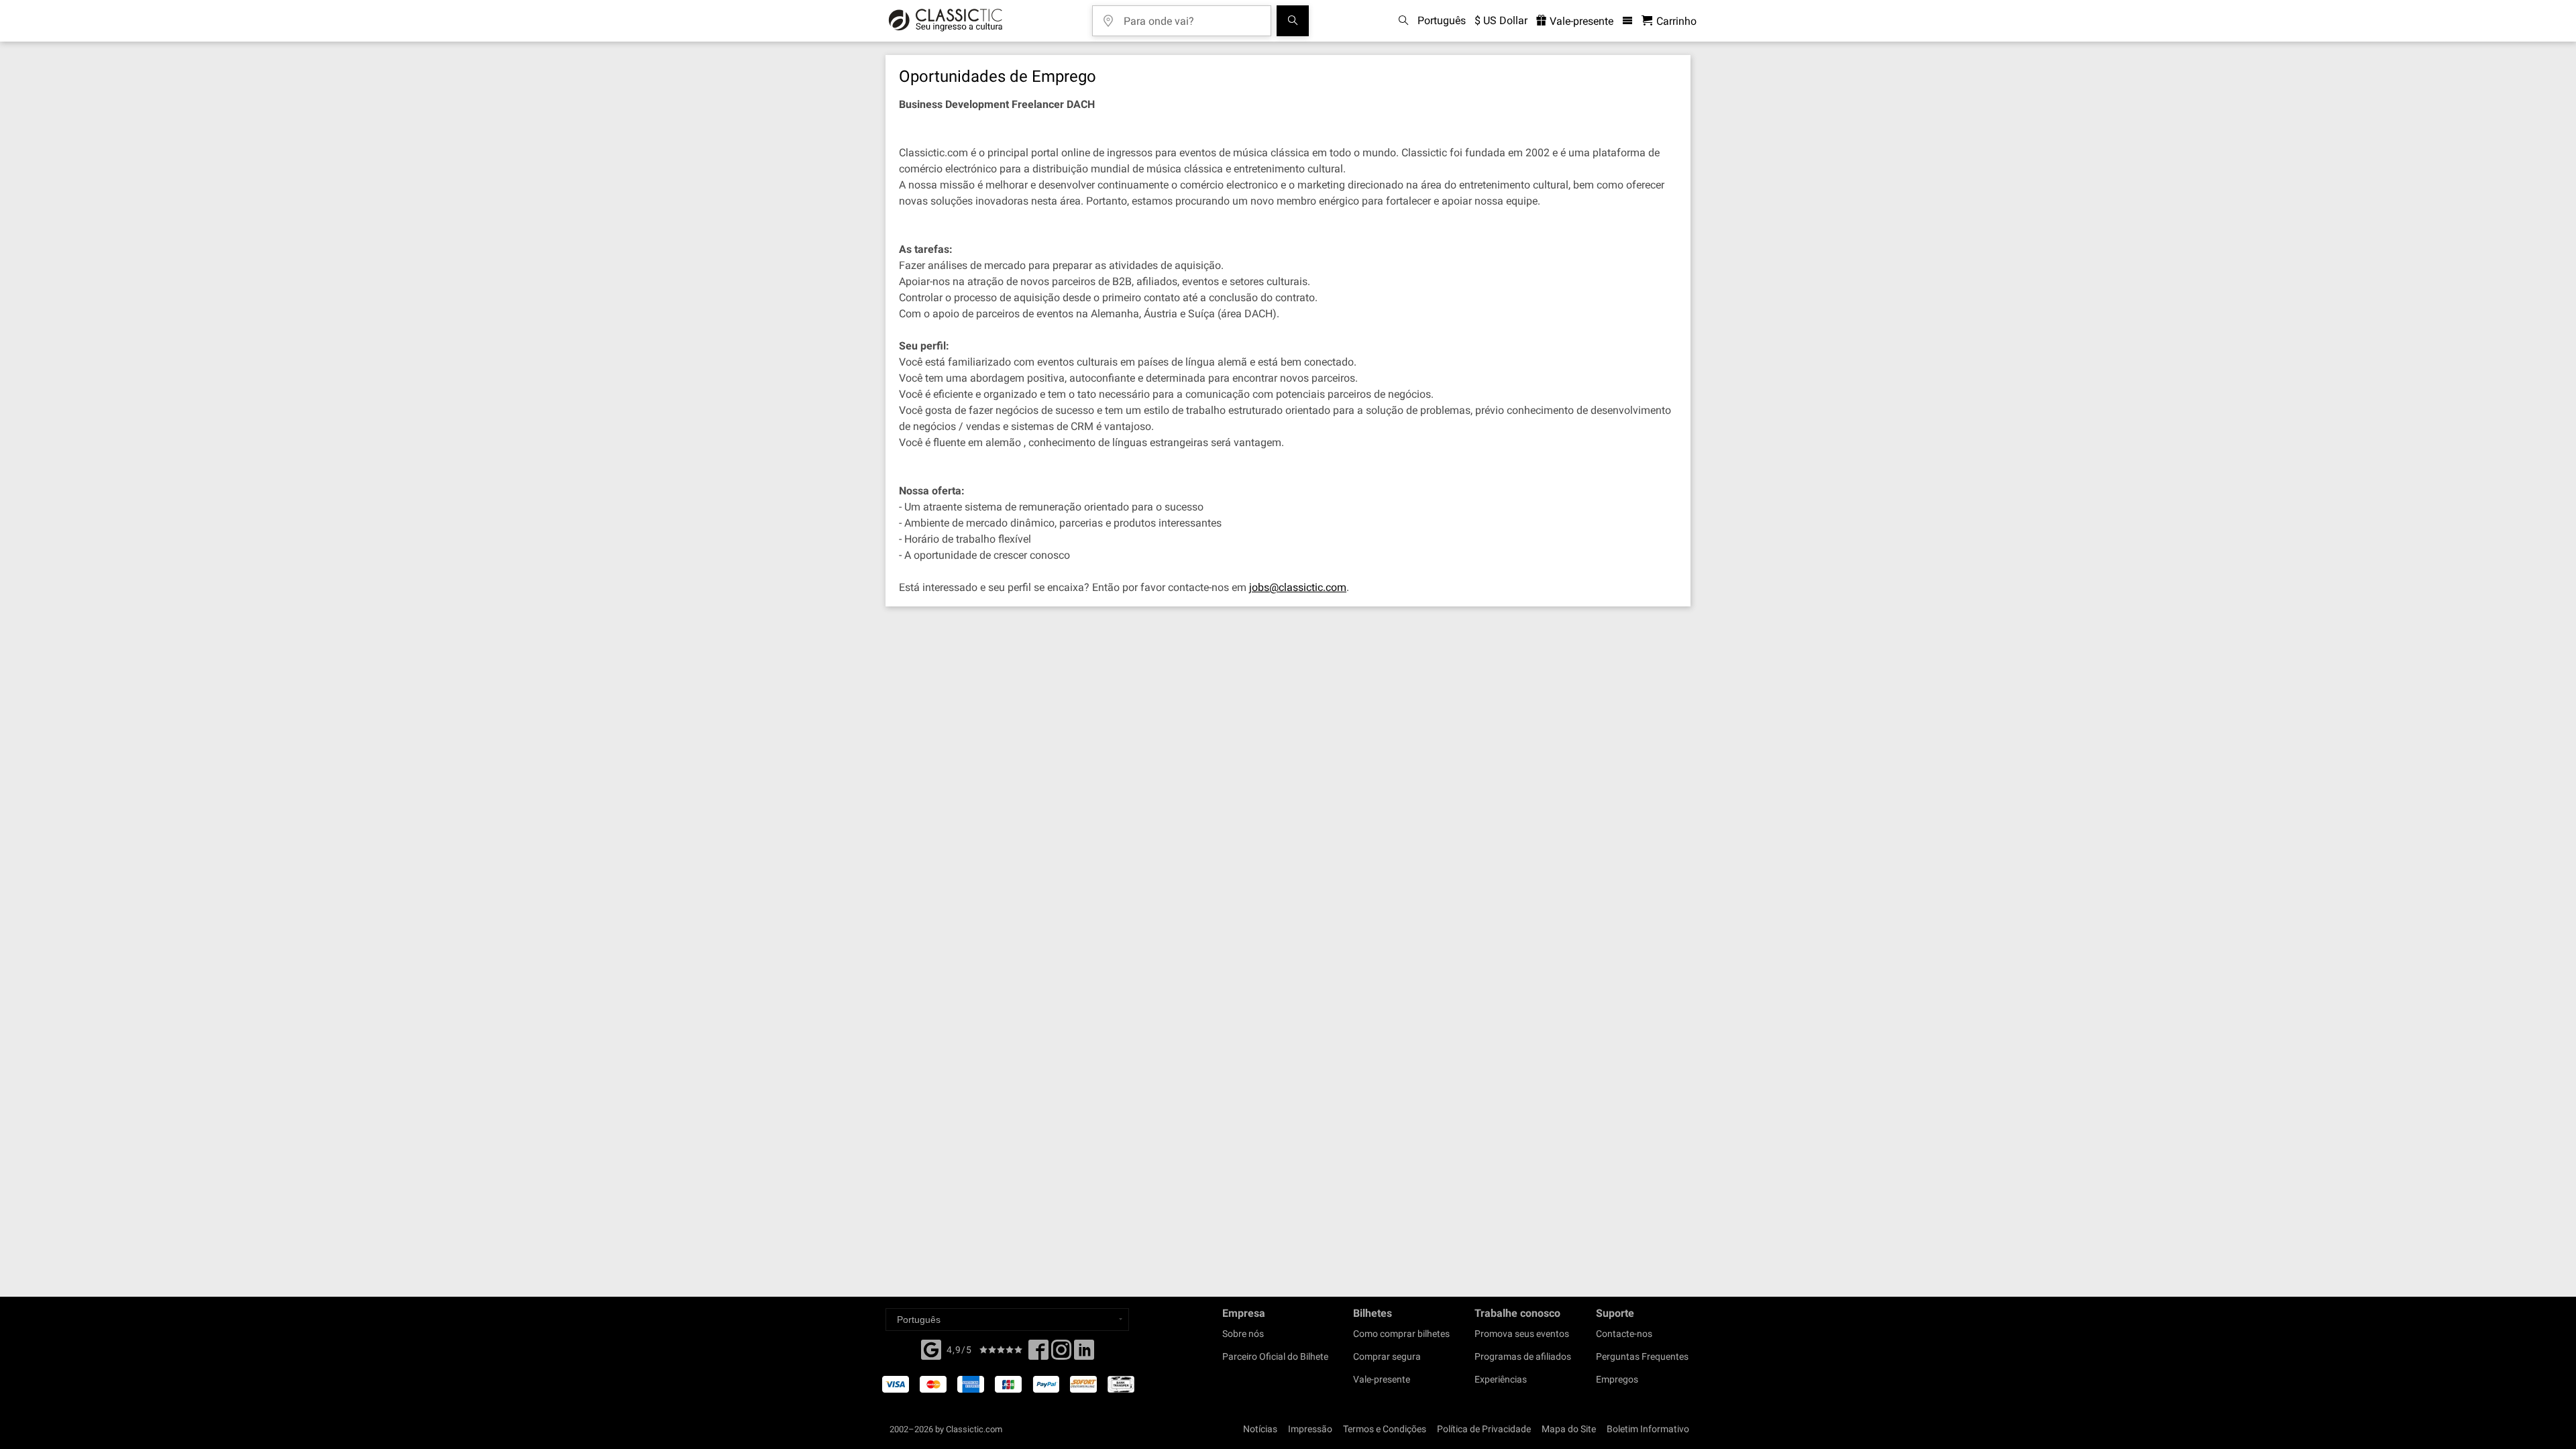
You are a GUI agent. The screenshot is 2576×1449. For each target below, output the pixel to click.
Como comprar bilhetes (1401, 1334)
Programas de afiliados (1523, 1356)
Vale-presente (1580, 21)
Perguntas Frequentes (1642, 1356)
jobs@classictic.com (1298, 587)
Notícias (1260, 1429)
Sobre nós (1243, 1334)
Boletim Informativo (1648, 1429)
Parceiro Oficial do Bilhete (1275, 1356)
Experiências (1501, 1379)
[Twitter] (1061, 1354)
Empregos (1617, 1379)
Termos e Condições (1385, 1429)
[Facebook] (931, 1348)
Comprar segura (1387, 1356)
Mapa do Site (1569, 1429)
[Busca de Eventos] (1293, 21)
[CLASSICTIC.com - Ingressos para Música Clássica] (946, 21)
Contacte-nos (1624, 1334)
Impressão (1310, 1429)
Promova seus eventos (1522, 1334)
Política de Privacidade (1484, 1429)
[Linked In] (1084, 1354)
